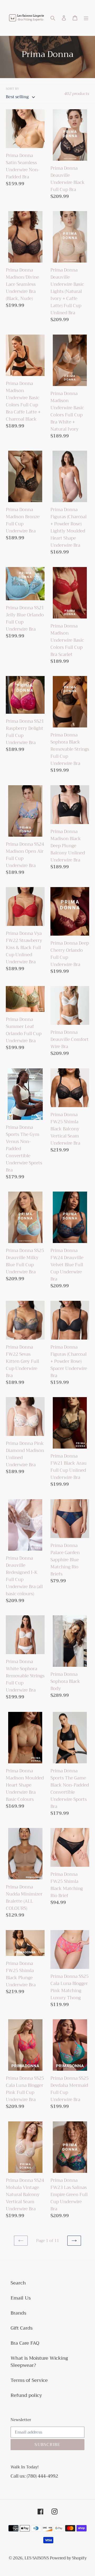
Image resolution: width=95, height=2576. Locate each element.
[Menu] (86, 18)
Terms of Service (29, 2380)
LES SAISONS (37, 2558)
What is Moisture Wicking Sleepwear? (39, 2362)
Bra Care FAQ (25, 2343)
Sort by (13, 89)
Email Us (21, 2298)
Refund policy (26, 2395)
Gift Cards (22, 2328)
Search (18, 2283)
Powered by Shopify (68, 2558)
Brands (18, 2313)
